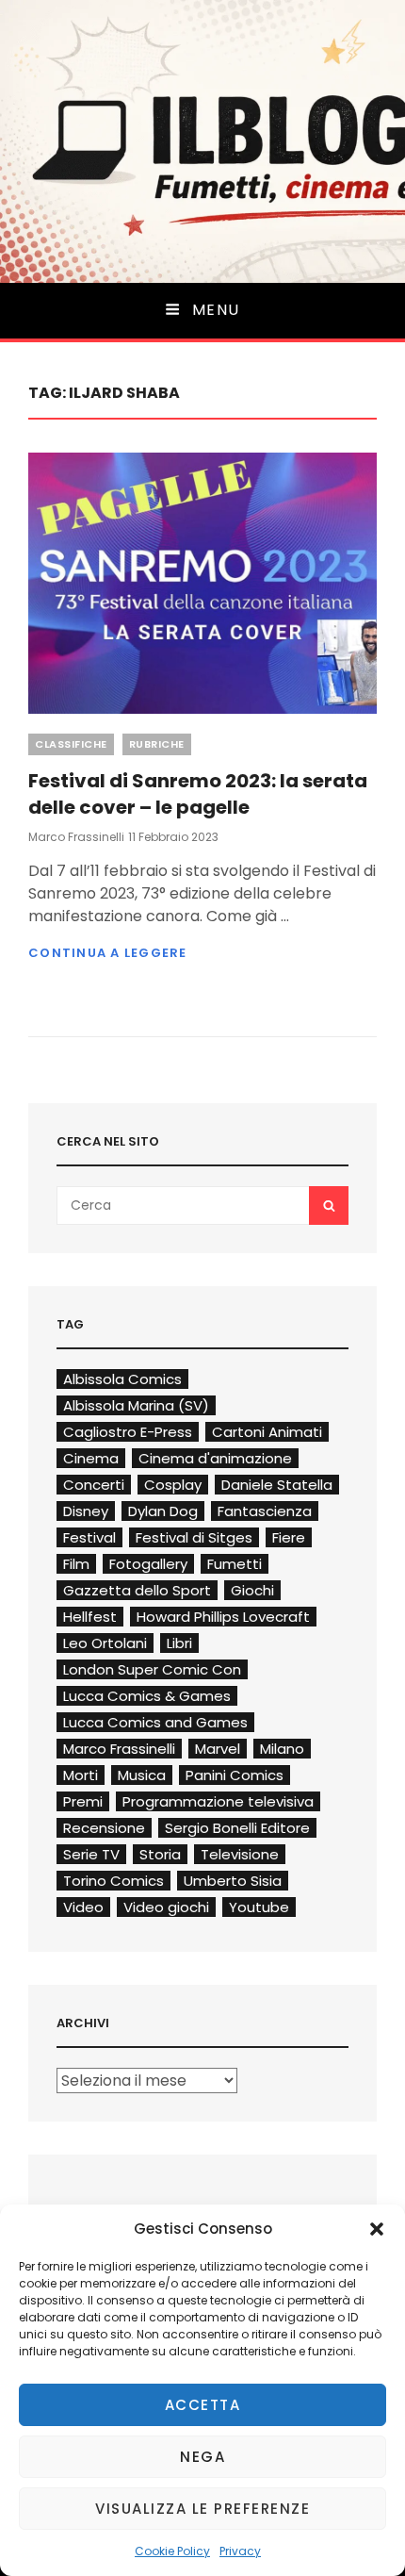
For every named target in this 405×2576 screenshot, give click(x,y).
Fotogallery (148, 1564)
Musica (142, 1775)
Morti (81, 1775)
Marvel (218, 1749)
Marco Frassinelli (76, 837)
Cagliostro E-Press (128, 1432)
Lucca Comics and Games (155, 1722)
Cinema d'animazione (215, 1458)
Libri (179, 1643)
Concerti (94, 1485)
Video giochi (166, 1907)
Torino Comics (113, 1881)
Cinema (91, 1458)
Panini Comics (235, 1775)
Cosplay (173, 1485)
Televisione (240, 1854)
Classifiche (71, 744)
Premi (83, 1801)
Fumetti (235, 1564)
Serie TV (91, 1854)
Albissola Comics (122, 1379)
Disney (86, 1511)
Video (83, 1907)
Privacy (240, 2551)
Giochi (252, 1590)
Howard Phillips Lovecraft (223, 1617)
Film (76, 1564)
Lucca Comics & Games (147, 1696)
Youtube (259, 1907)
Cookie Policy (172, 2551)
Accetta (203, 2405)
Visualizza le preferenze (202, 2509)
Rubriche (157, 744)
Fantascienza (265, 1511)
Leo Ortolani (105, 1643)
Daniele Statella (277, 1485)
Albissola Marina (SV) (136, 1405)
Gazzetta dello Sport (137, 1590)
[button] (377, 2229)
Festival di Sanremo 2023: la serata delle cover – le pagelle (198, 794)
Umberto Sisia (233, 1881)
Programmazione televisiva (218, 1801)
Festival (89, 1537)
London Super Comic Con (152, 1669)
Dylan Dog (163, 1511)
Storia (160, 1854)
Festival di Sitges (194, 1537)
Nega (202, 2457)
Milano (282, 1749)
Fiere (289, 1537)
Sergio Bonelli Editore (237, 1828)
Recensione (104, 1828)
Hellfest (90, 1617)
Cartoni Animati (267, 1432)
